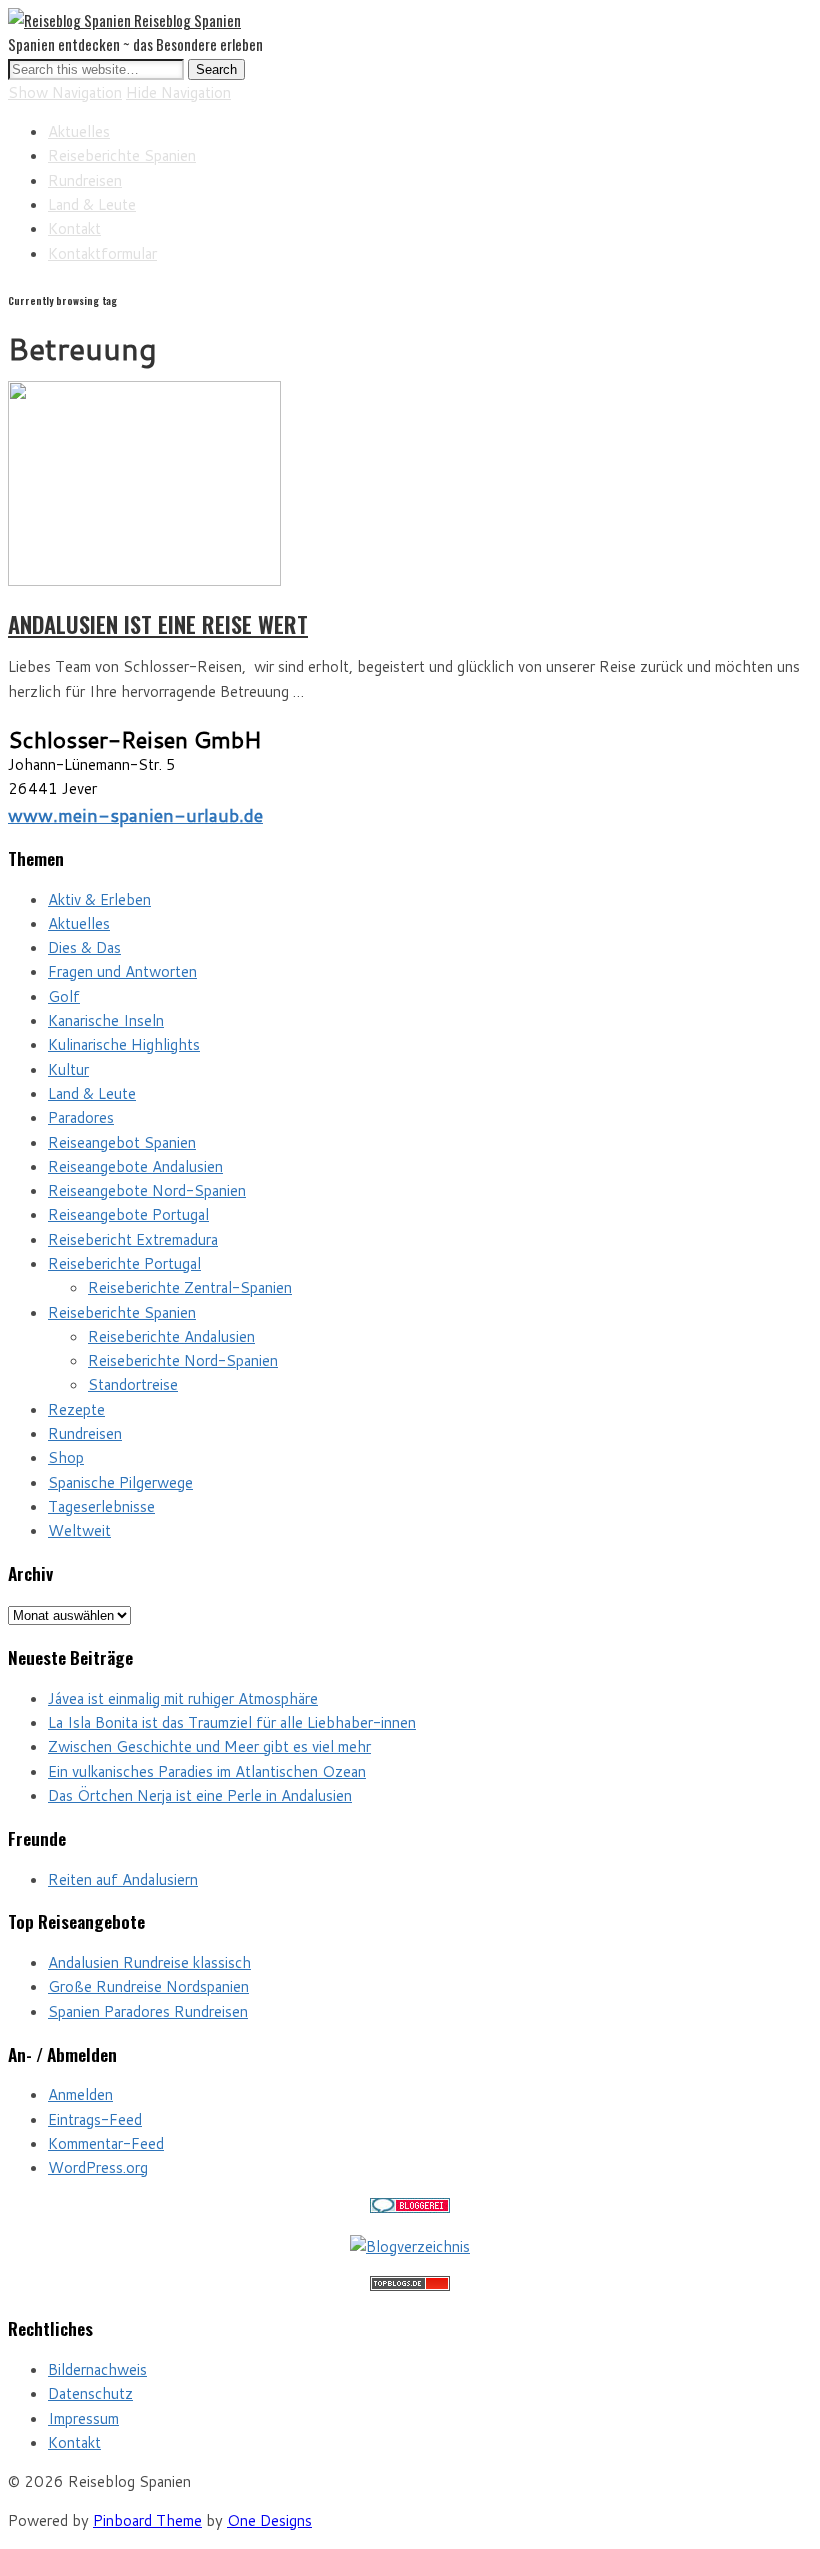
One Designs (269, 2520)
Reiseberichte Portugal (124, 1263)
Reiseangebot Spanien (122, 1142)
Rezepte (76, 1409)
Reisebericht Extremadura (133, 1239)
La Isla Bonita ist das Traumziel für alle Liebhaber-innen (232, 1722)
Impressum (83, 2418)
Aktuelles (79, 131)
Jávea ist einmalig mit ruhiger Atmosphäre (183, 1698)
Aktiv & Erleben (99, 899)
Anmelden (80, 2094)
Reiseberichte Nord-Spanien (183, 1360)
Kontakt (74, 228)
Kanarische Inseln (106, 1020)
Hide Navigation (178, 92)
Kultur (68, 1069)
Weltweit (79, 1530)
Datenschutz (90, 2393)
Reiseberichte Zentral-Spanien (190, 1287)
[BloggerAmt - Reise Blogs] (410, 2246)
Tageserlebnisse (101, 1506)
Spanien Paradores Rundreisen (148, 2011)
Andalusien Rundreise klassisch (149, 1962)
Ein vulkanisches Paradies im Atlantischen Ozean (207, 1771)
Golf (64, 996)
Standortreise (133, 1384)
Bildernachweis (97, 2369)
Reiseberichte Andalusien (171, 1336)
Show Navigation (65, 92)
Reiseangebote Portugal (128, 1214)
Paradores (81, 1117)
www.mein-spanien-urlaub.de (135, 815)
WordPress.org (98, 2167)
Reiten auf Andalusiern (123, 1879)
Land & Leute (92, 204)
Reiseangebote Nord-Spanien (147, 1190)
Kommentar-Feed (106, 2143)
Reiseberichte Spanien (122, 155)
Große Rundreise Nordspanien (148, 1986)
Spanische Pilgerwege (120, 1482)
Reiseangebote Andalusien (135, 1166)
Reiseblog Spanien (187, 20)
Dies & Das (84, 947)
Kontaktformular (102, 253)
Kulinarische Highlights (124, 1044)
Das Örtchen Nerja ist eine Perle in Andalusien (200, 1795)
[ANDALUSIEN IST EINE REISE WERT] (144, 580)
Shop (66, 1457)
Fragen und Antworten (122, 971)
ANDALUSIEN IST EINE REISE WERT (158, 624)
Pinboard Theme (147, 2520)
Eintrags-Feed (95, 2119)
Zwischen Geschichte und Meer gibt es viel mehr (209, 1746)
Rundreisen (85, 180)
